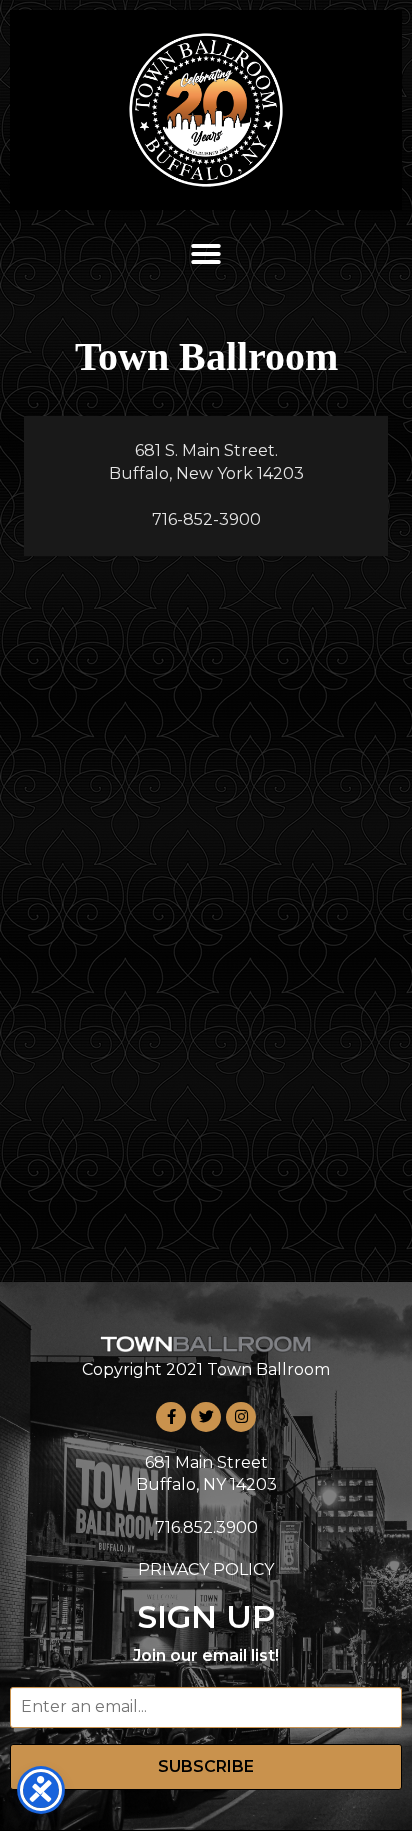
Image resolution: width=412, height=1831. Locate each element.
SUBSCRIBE (206, 1766)
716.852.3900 (206, 1527)
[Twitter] (206, 1417)
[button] (206, 254)
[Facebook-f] (171, 1417)
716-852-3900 (206, 519)
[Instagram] (241, 1417)
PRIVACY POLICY (206, 1569)
